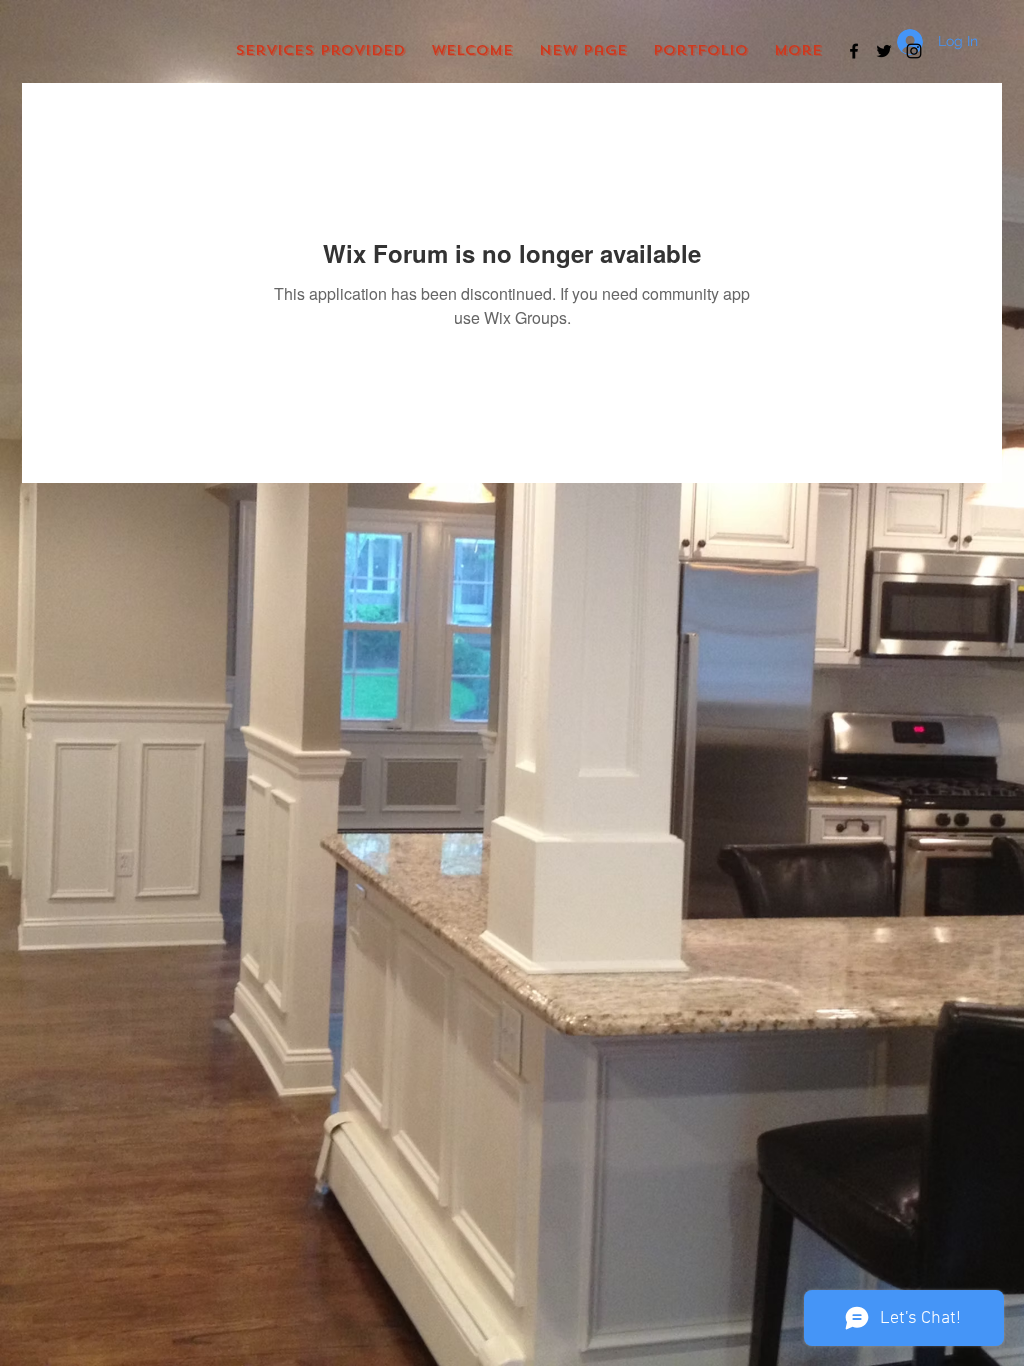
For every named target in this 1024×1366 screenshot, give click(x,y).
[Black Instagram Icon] (914, 51)
